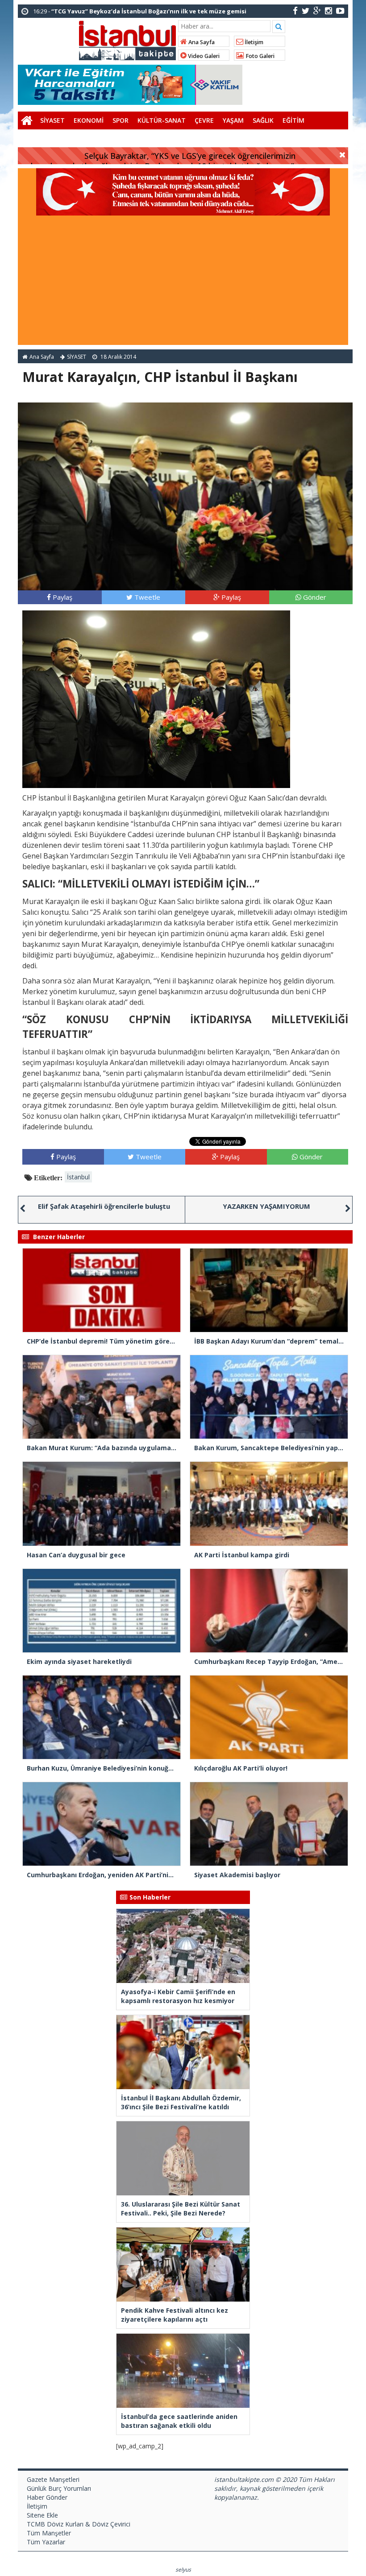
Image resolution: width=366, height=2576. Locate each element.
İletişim (253, 42)
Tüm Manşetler (49, 2533)
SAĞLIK (263, 120)
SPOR (121, 120)
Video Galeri (203, 56)
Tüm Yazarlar (46, 2542)
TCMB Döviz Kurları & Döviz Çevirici (79, 2524)
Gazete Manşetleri (53, 2479)
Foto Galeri (259, 56)
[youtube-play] (340, 10)
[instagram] (329, 10)
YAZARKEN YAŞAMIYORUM (266, 1206)
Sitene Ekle (42, 2515)
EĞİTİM (293, 120)
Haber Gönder (47, 2497)
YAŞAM (233, 120)
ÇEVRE (204, 120)
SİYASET (52, 120)
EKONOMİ (89, 120)
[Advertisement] (183, 282)
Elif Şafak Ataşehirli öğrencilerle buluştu (104, 1206)
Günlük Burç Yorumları (59, 2488)
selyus (183, 2570)
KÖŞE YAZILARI (44, 138)
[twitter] (306, 10)
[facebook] (295, 10)
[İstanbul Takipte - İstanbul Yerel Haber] (127, 39)
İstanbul (78, 1177)
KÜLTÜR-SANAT (162, 120)
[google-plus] (317, 10)
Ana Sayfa (201, 42)
